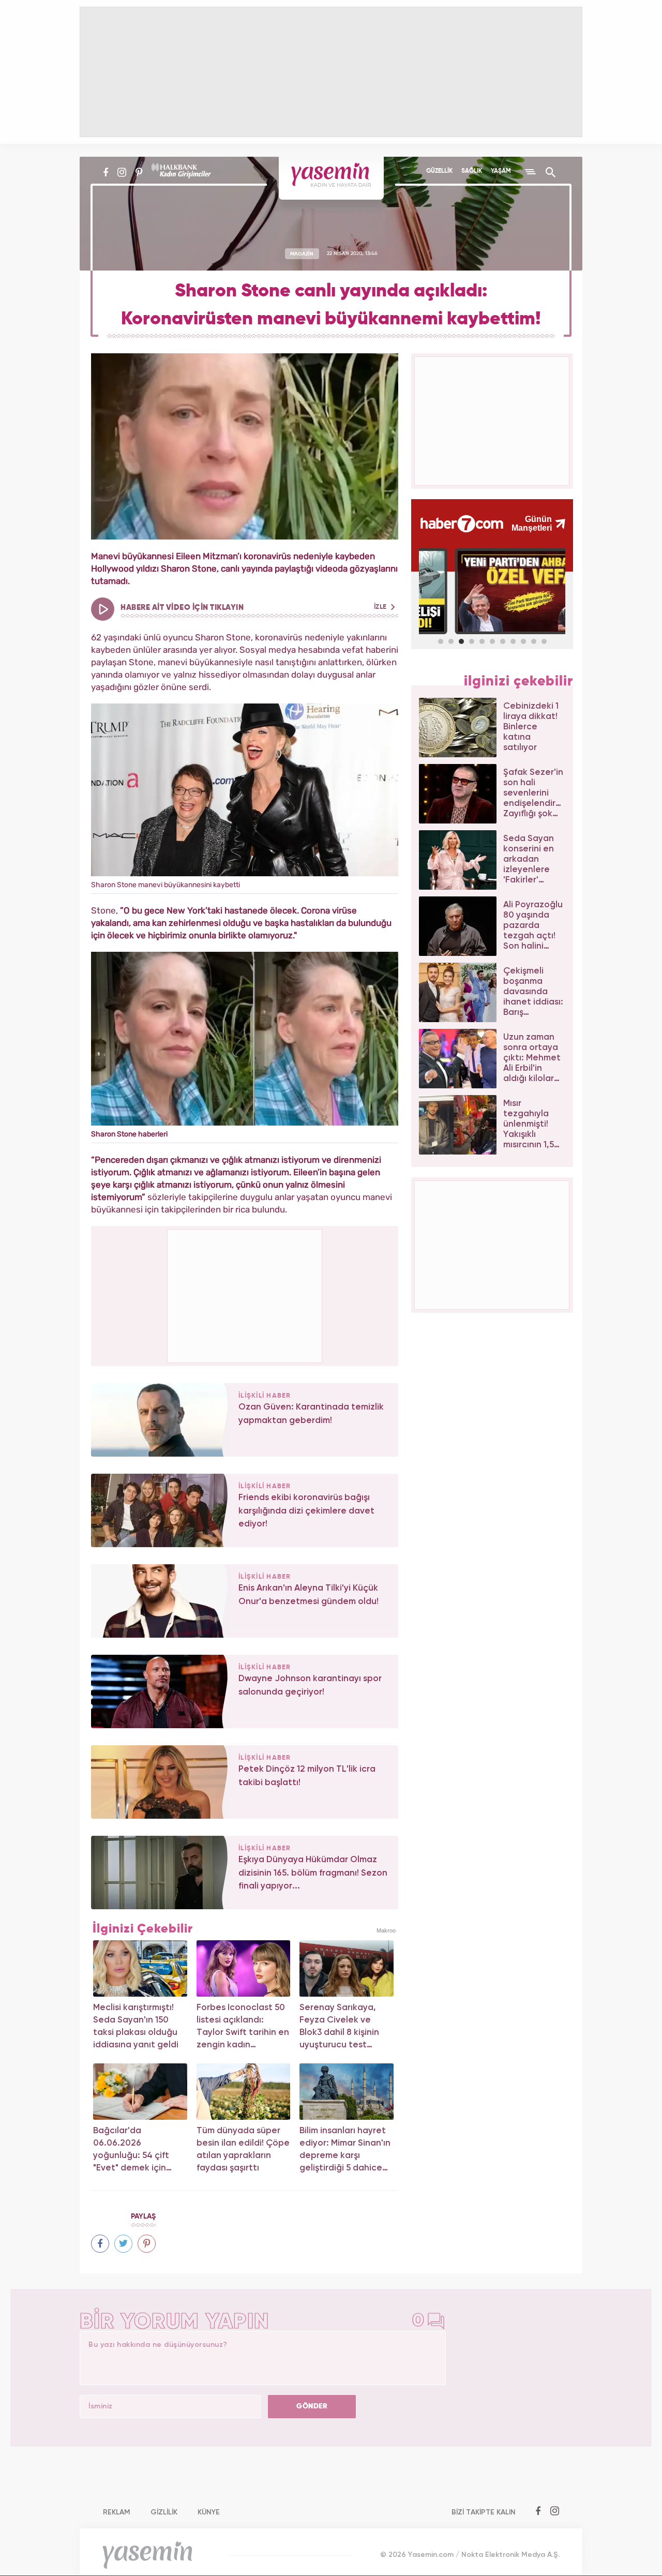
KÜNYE (209, 2512)
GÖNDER (312, 2406)
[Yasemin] (331, 178)
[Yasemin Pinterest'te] (139, 172)
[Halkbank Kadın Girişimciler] (180, 172)
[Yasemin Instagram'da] (122, 172)
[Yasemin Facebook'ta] (106, 172)
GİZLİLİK (164, 2512)
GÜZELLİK (439, 171)
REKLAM (117, 2512)
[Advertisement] (245, 1294)
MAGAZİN (302, 253)
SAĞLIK (472, 171)
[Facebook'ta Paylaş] (100, 2244)
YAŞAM (501, 171)
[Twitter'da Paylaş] (123, 2244)
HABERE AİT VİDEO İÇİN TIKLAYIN (254, 608)
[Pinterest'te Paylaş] (147, 2244)
